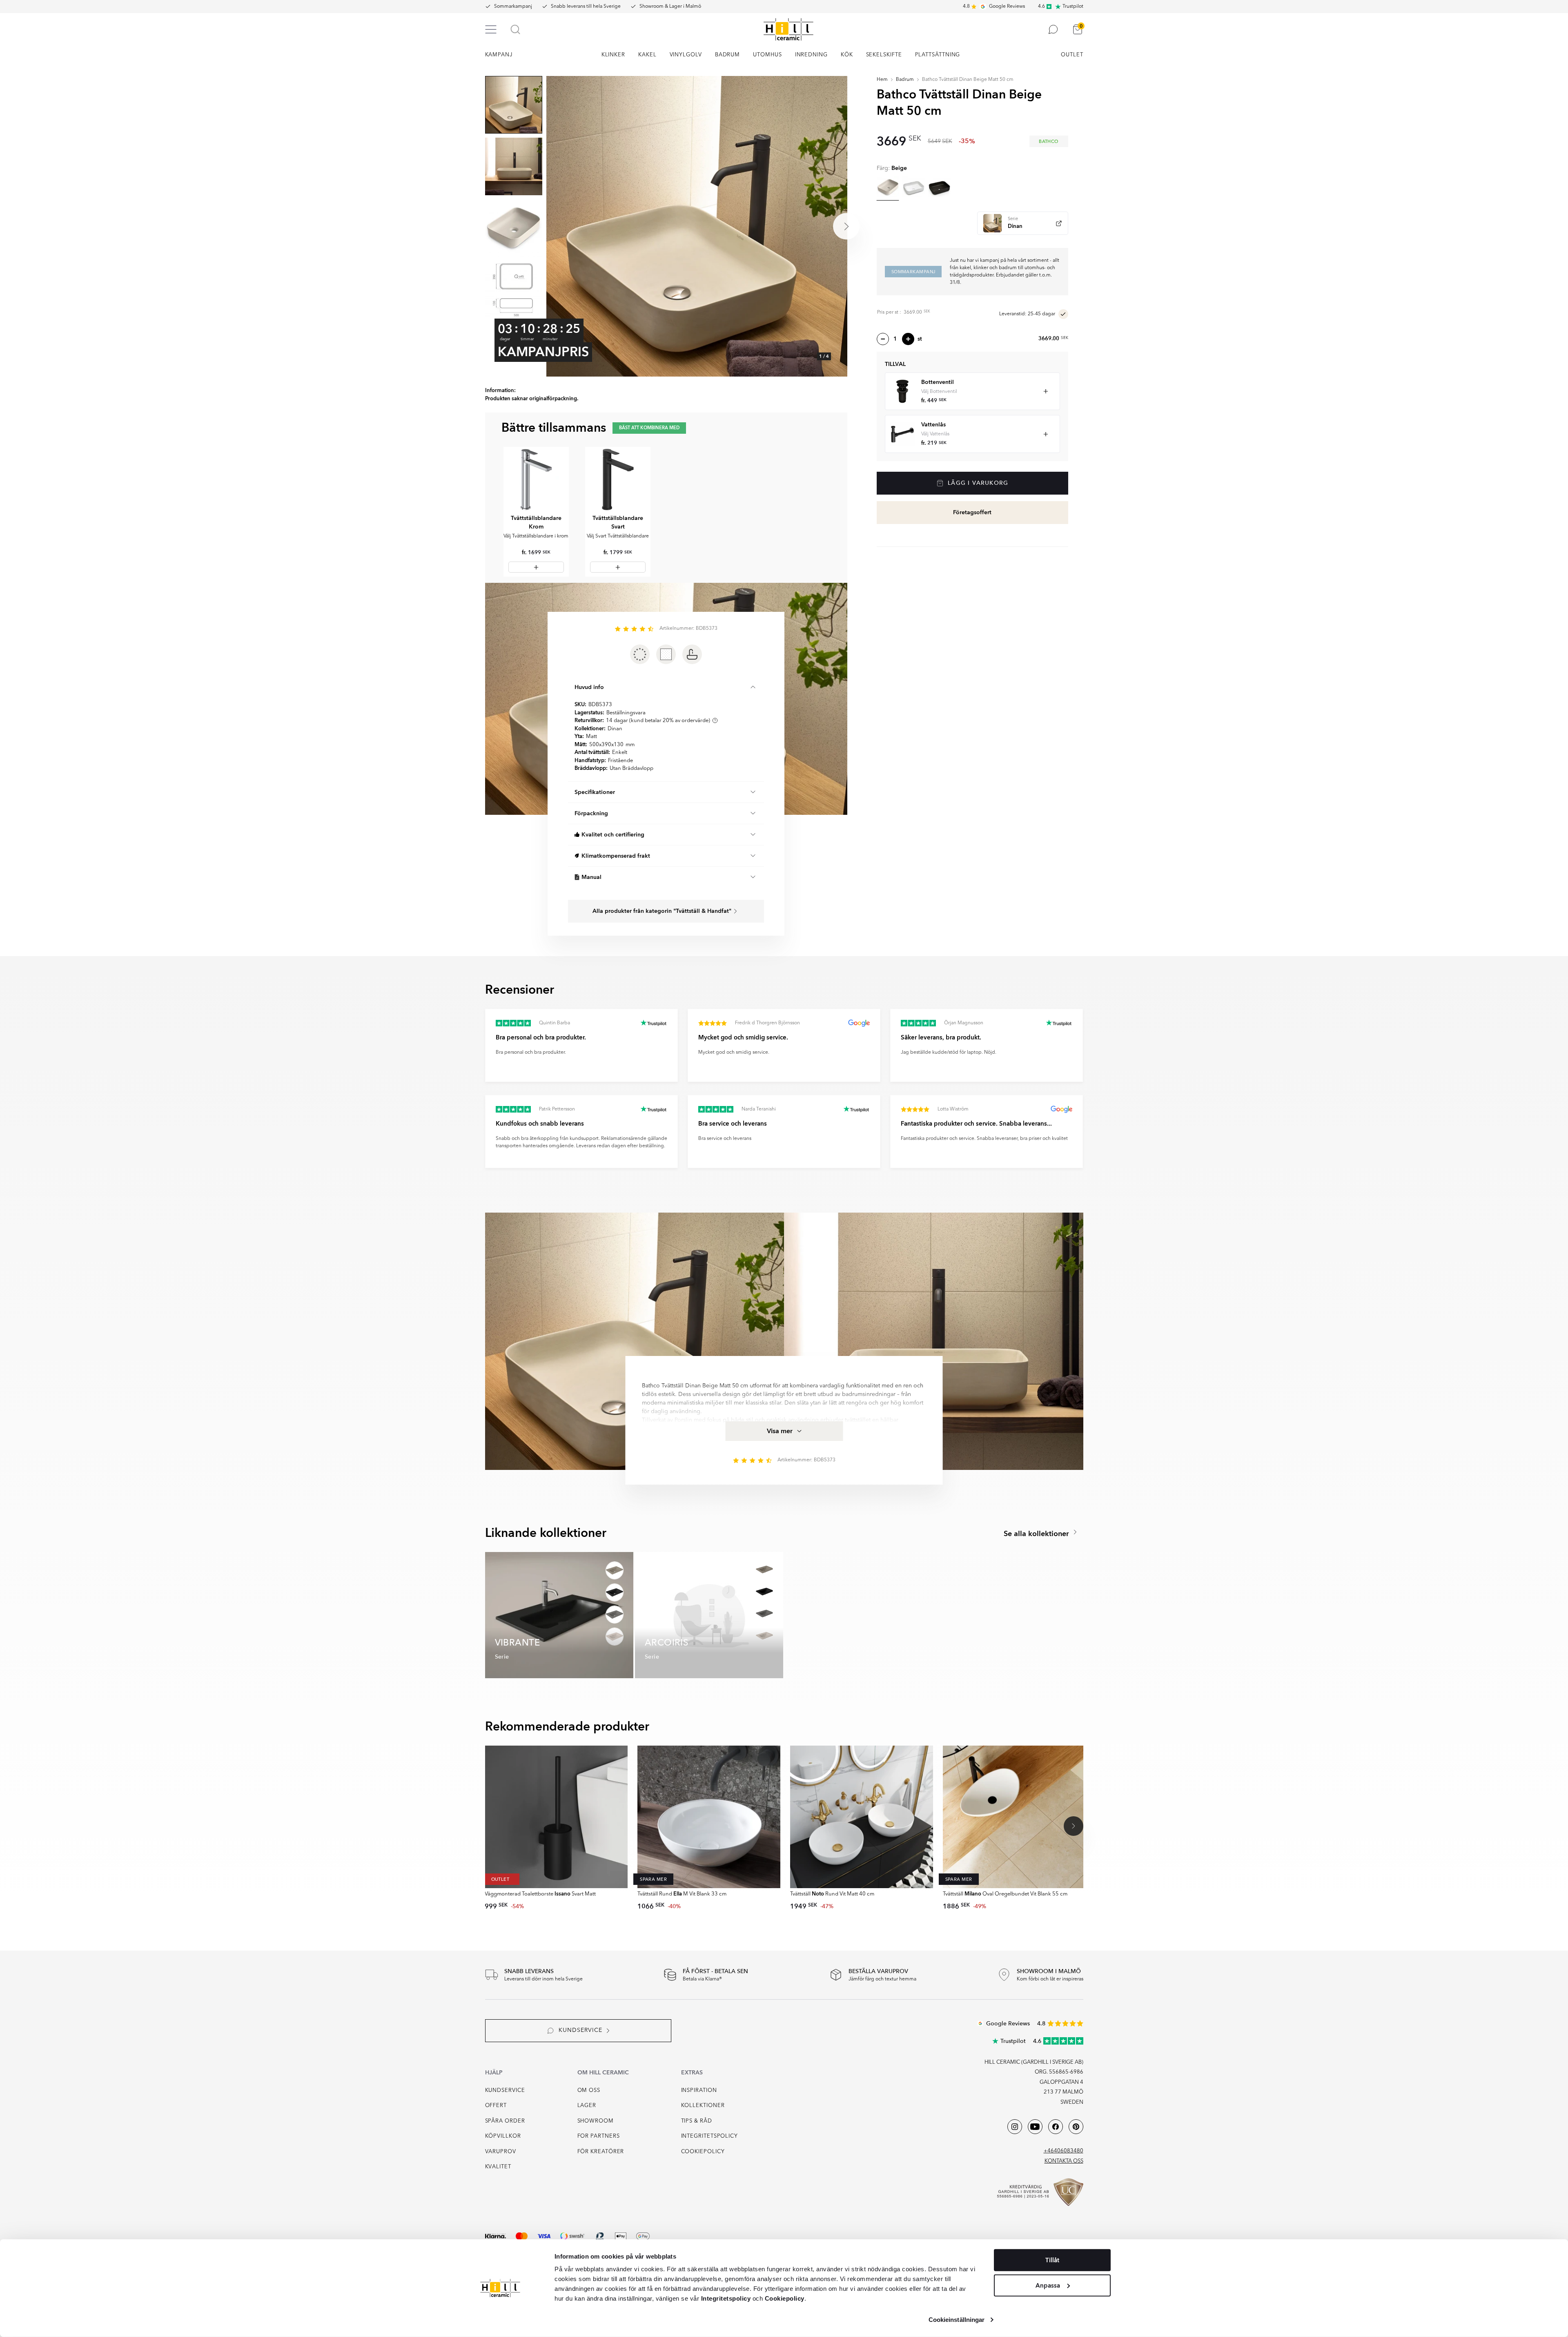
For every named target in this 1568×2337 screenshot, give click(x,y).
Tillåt (1052, 2260)
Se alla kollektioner (1037, 1534)
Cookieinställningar (957, 2320)
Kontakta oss (1064, 2161)
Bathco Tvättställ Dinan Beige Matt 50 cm (968, 80)
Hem (882, 80)
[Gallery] (697, 226)
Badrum (905, 80)
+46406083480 (1064, 2151)
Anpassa (1048, 2285)
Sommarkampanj (513, 7)
